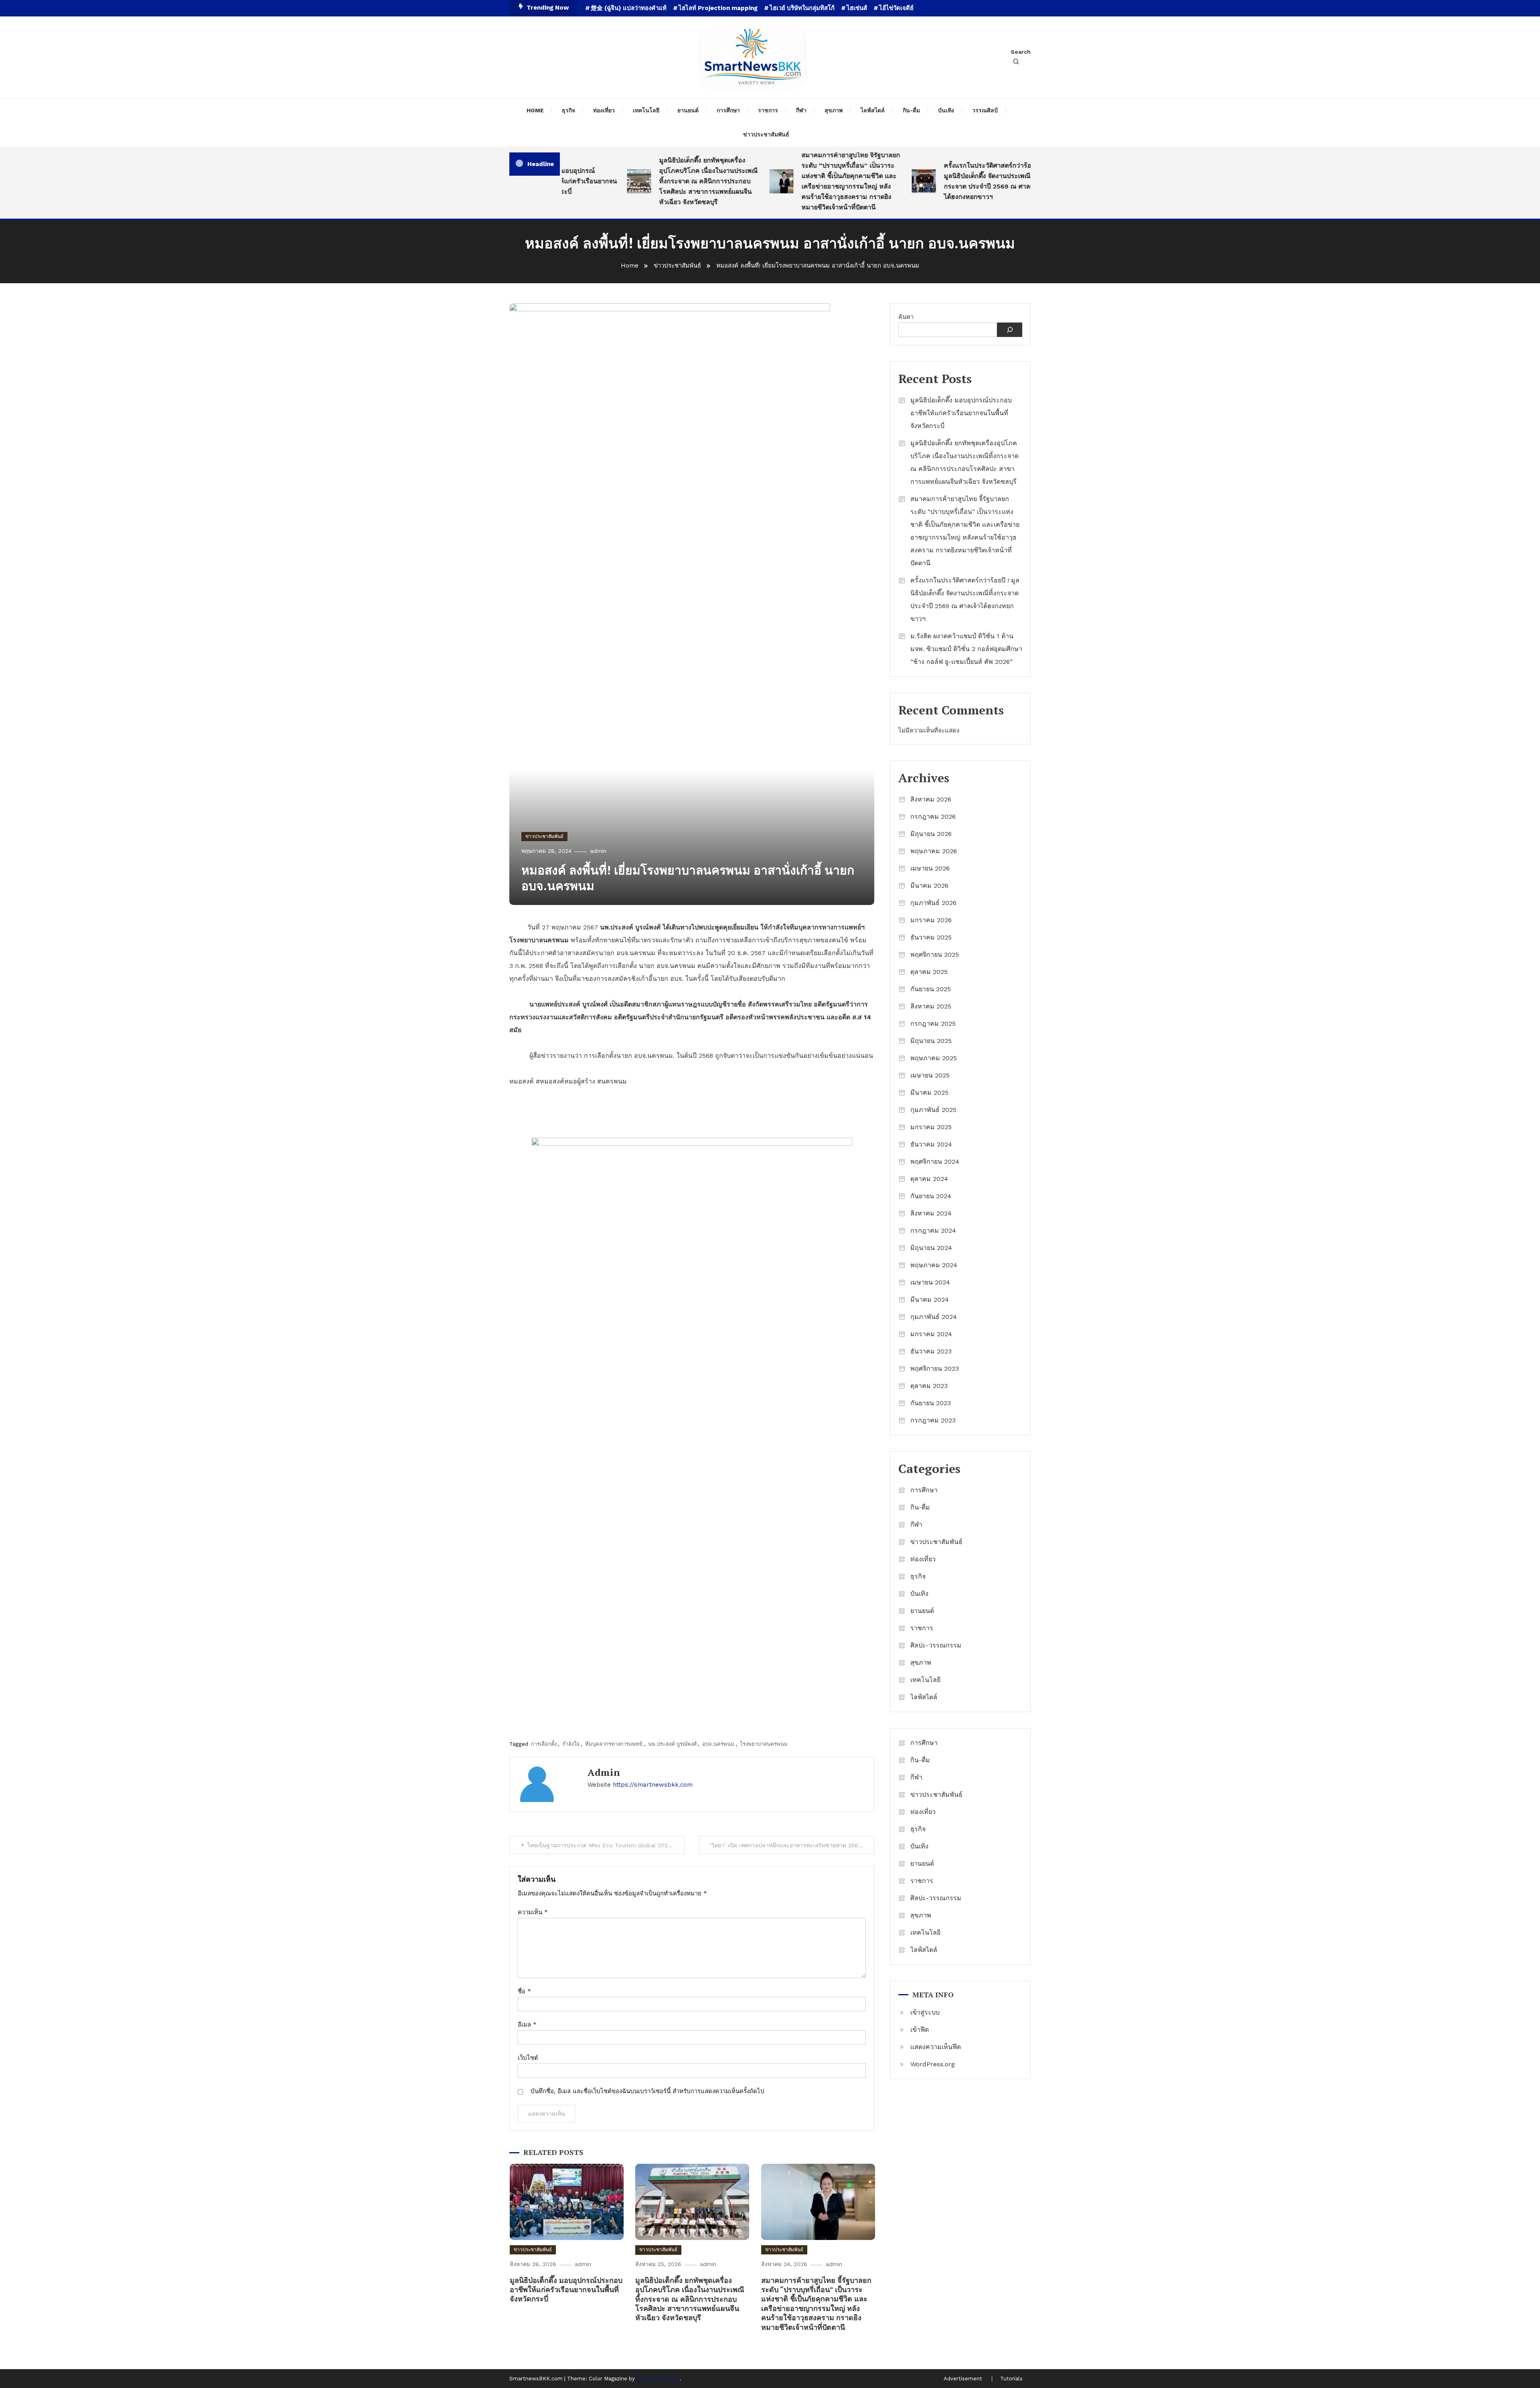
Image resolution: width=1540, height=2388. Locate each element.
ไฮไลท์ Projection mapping (718, 8)
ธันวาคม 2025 (931, 937)
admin (598, 851)
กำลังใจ (571, 1744)
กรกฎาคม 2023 (933, 1420)
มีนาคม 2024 (930, 1300)
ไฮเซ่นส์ (857, 8)
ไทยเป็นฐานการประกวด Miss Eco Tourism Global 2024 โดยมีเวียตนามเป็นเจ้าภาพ (606, 1845)
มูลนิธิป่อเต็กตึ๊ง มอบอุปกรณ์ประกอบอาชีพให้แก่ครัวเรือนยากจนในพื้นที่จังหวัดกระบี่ (566, 2290)
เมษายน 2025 (930, 1075)
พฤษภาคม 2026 (934, 851)
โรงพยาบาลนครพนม (764, 1744)
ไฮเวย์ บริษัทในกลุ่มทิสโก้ (802, 8)
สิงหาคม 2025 (931, 1006)
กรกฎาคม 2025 (933, 1024)
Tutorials (1011, 2379)
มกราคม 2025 (931, 1127)
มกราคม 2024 (931, 1334)
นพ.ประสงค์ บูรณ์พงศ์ (672, 1744)
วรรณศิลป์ (985, 110)
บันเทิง (946, 110)
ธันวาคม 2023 (931, 1351)
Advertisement (963, 2379)
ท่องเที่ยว (604, 110)
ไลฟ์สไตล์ (873, 110)
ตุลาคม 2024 (929, 1179)
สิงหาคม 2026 (931, 799)
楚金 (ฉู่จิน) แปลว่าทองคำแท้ (629, 8)
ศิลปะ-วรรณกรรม (936, 1645)
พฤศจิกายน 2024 (935, 1162)
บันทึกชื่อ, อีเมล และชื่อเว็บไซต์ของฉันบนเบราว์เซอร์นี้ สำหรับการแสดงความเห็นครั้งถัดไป (647, 2091)
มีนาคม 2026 (929, 886)
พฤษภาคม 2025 (934, 1058)
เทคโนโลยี (646, 110)
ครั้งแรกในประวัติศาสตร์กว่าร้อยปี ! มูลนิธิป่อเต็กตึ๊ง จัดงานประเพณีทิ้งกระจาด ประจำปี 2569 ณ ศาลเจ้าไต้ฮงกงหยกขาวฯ (943, 181)
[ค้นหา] (1010, 330)
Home (535, 110)
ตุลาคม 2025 (929, 972)
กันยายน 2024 (931, 1196)
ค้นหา (906, 317)
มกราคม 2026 (931, 920)
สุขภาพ (834, 110)
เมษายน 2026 (930, 868)
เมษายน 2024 (930, 1282)
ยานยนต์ (688, 110)
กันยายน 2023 (931, 1403)
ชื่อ (524, 1991)
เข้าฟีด (920, 2030)
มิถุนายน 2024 (931, 1248)
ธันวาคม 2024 (931, 1144)
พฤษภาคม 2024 (934, 1265)
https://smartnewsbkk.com (653, 1785)
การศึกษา (728, 110)
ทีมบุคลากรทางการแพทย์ (614, 1744)
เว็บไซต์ (528, 2058)
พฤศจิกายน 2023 (935, 1368)
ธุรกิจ (568, 110)
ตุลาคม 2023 (929, 1386)
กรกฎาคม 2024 (933, 1231)
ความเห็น (533, 1912)
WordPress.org (933, 2064)
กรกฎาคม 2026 (933, 817)
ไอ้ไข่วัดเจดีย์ (896, 8)
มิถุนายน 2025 (931, 1041)
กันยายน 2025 (931, 989)
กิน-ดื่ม (911, 110)
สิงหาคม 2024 (931, 1213)
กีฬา (801, 110)
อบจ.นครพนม (718, 1744)
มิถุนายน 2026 (931, 834)
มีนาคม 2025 (929, 1093)
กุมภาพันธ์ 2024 (934, 1317)
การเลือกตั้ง (544, 1744)
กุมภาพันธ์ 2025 (933, 1110)
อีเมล (527, 2025)
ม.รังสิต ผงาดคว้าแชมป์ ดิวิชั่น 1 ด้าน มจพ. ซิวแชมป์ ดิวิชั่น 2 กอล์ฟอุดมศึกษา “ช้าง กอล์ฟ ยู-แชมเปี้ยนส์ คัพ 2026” (966, 649)
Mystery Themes (658, 2379)
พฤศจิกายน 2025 (935, 955)
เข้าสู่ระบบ (925, 2012)
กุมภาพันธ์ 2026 (933, 903)
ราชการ (768, 110)
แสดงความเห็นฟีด (936, 2047)
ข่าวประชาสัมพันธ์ (766, 134)
